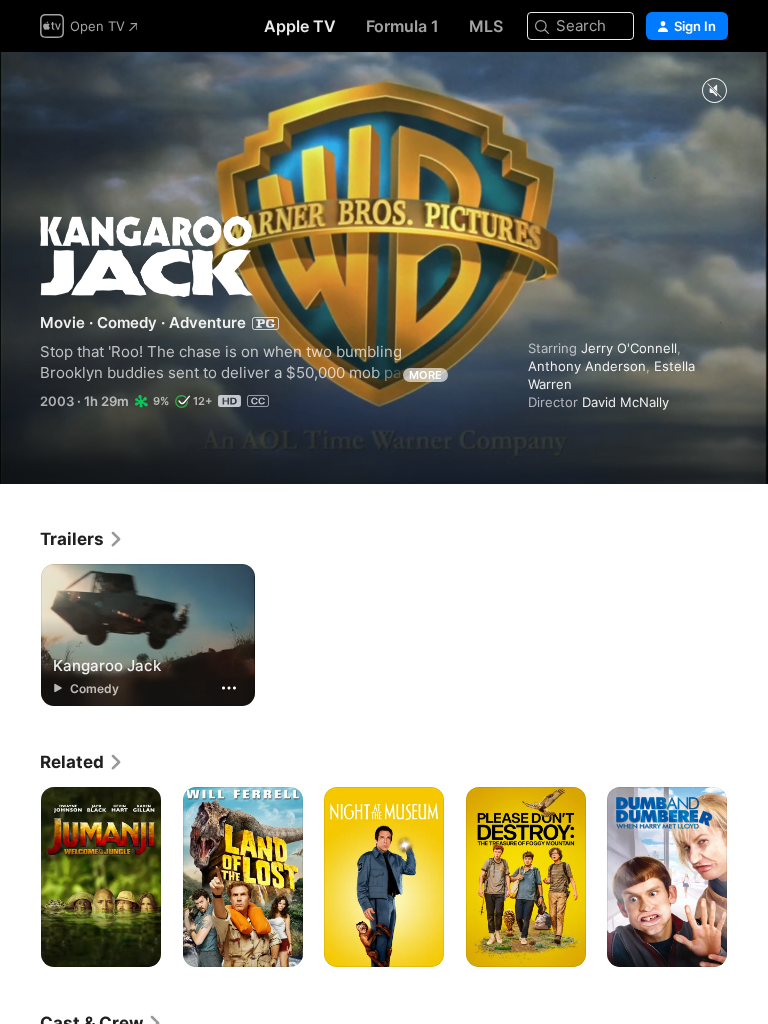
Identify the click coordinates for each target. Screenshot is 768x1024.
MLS (486, 26)
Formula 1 (402, 26)
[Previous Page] (20, 877)
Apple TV (300, 26)
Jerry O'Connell (629, 348)
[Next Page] (748, 877)
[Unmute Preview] (714, 91)
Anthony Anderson (587, 366)
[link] (82, 539)
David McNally (625, 402)
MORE (425, 375)
